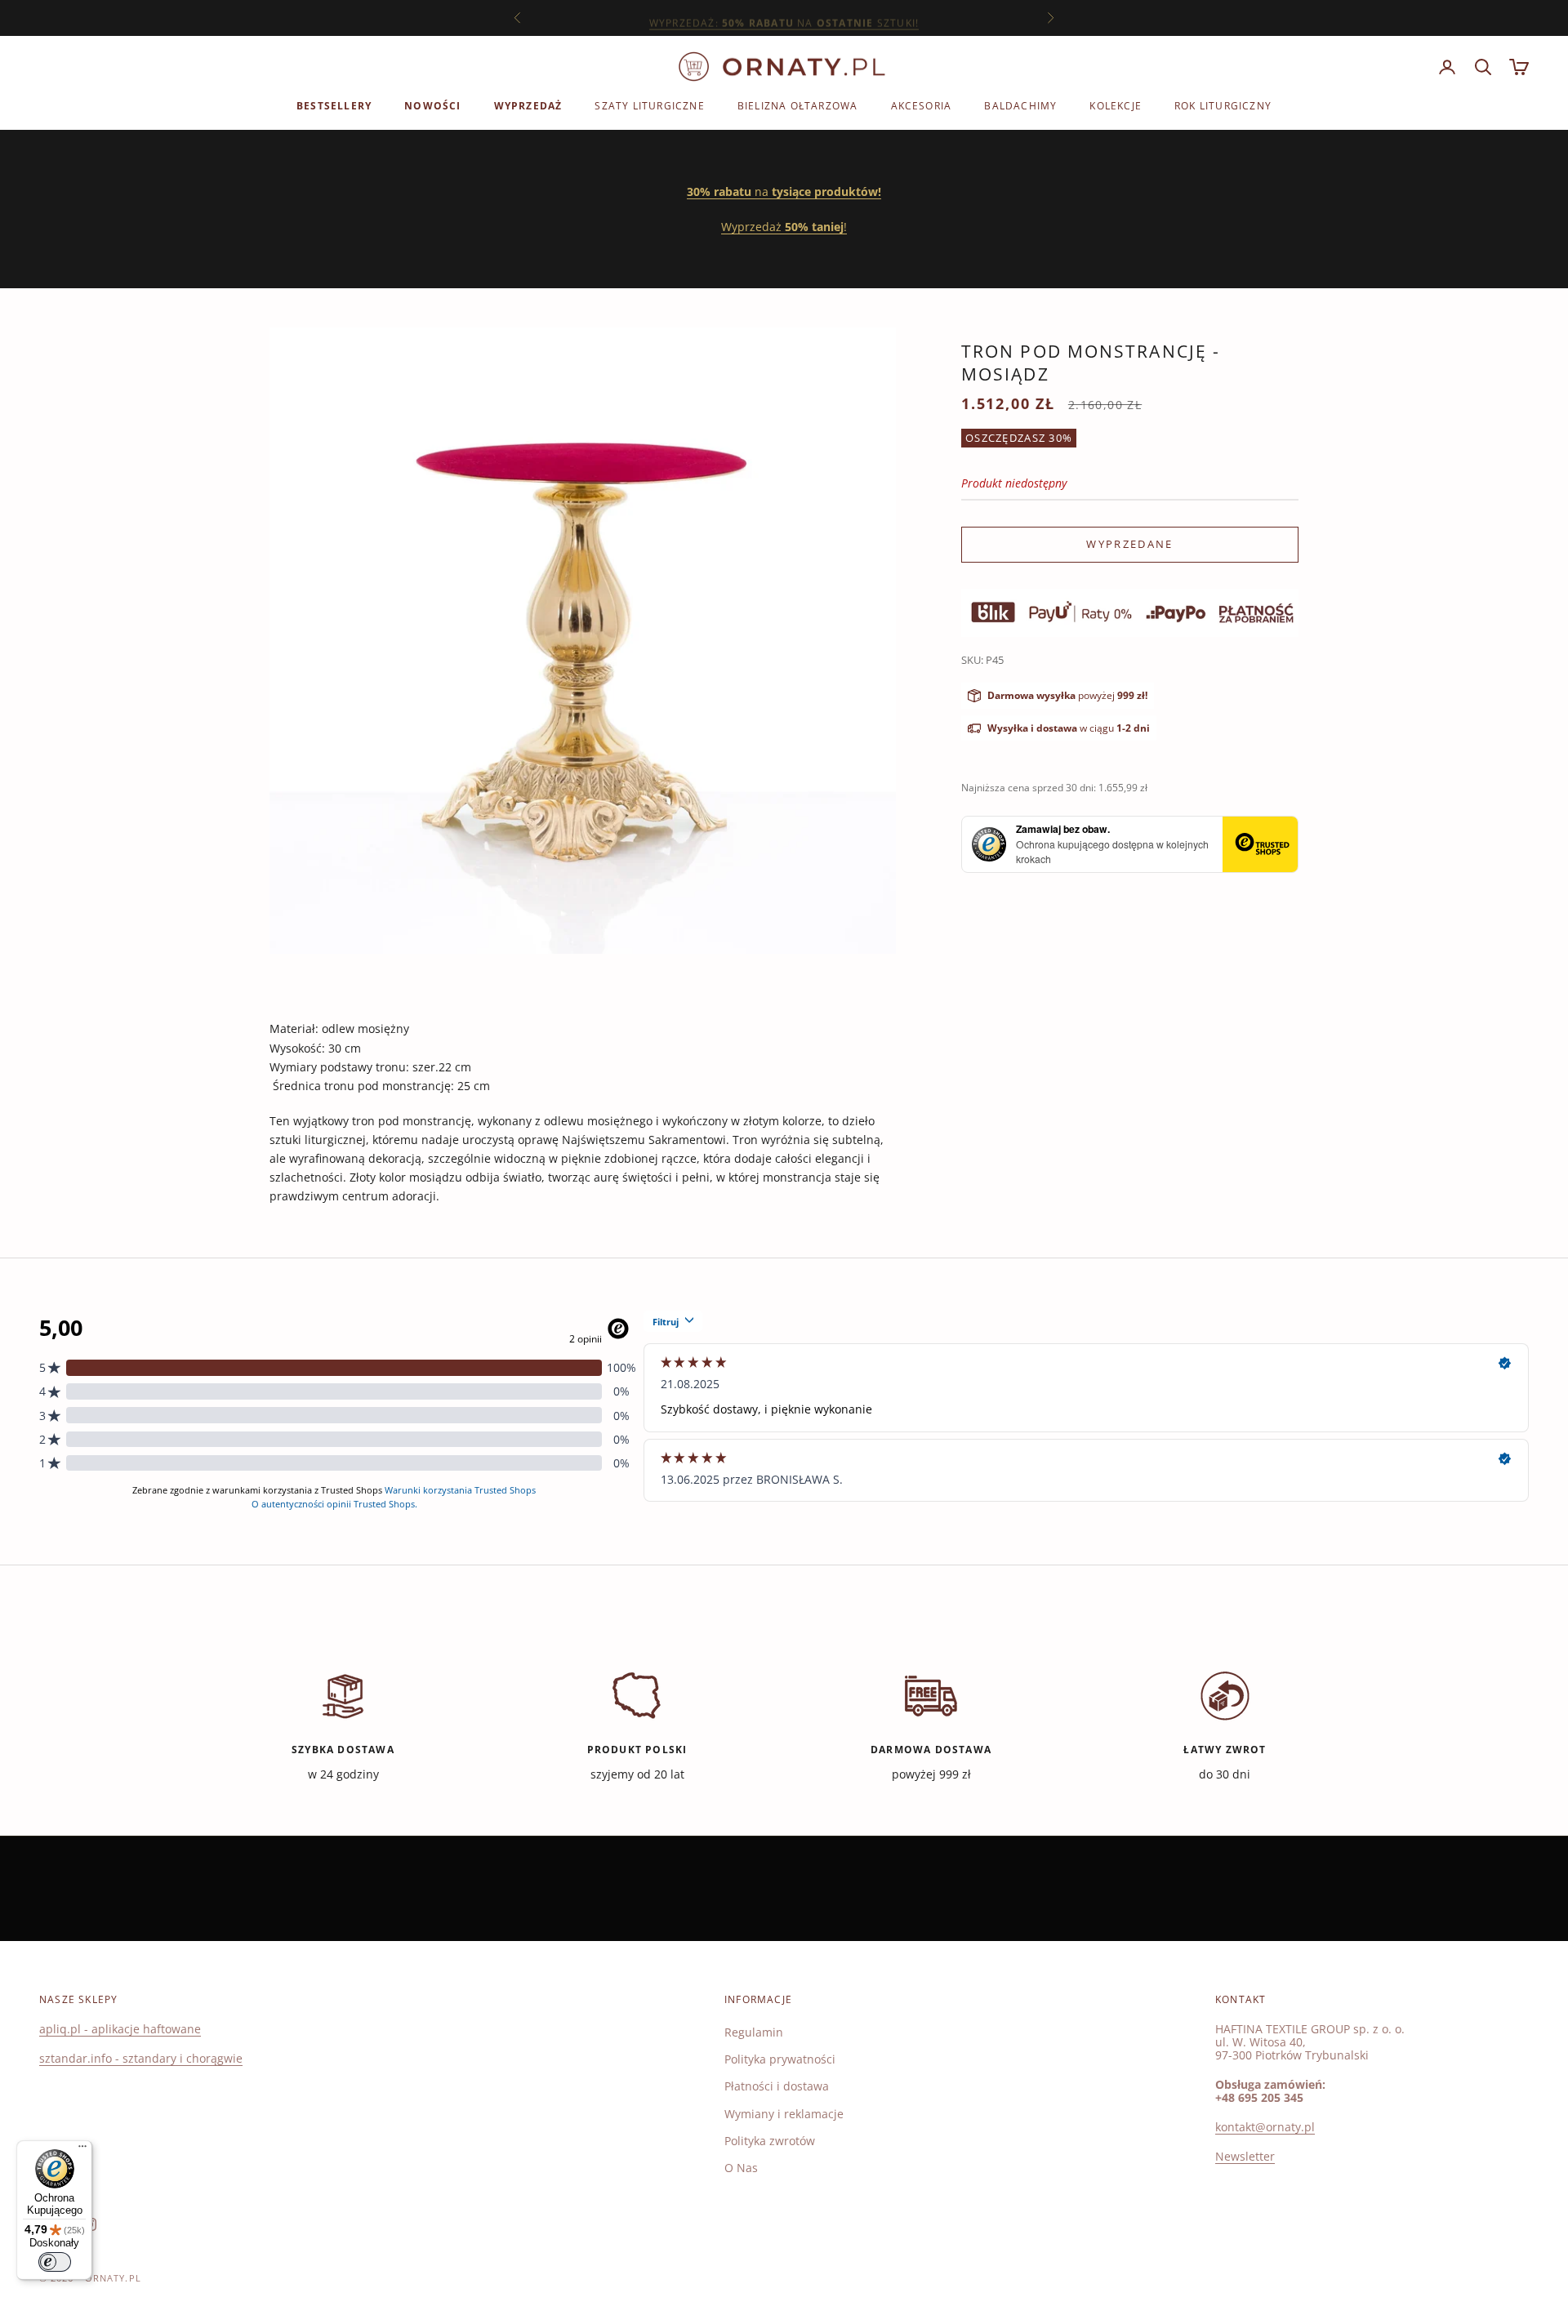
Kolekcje (1116, 106)
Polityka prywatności (780, 2059)
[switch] (55, 2262)
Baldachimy (1020, 106)
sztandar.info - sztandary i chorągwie (141, 2058)
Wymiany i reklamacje (784, 2114)
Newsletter (1245, 2156)
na (784, 191)
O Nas (741, 2168)
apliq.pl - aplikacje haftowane (120, 2029)
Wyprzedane (1129, 544)
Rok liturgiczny (1223, 106)
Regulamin (754, 2032)
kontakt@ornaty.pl (1265, 2127)
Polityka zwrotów (770, 2141)
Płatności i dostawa (777, 2086)
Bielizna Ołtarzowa (798, 106)
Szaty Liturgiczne (649, 106)
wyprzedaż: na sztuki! (784, 18)
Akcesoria (922, 106)
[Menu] (82, 2150)
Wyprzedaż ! (784, 227)
